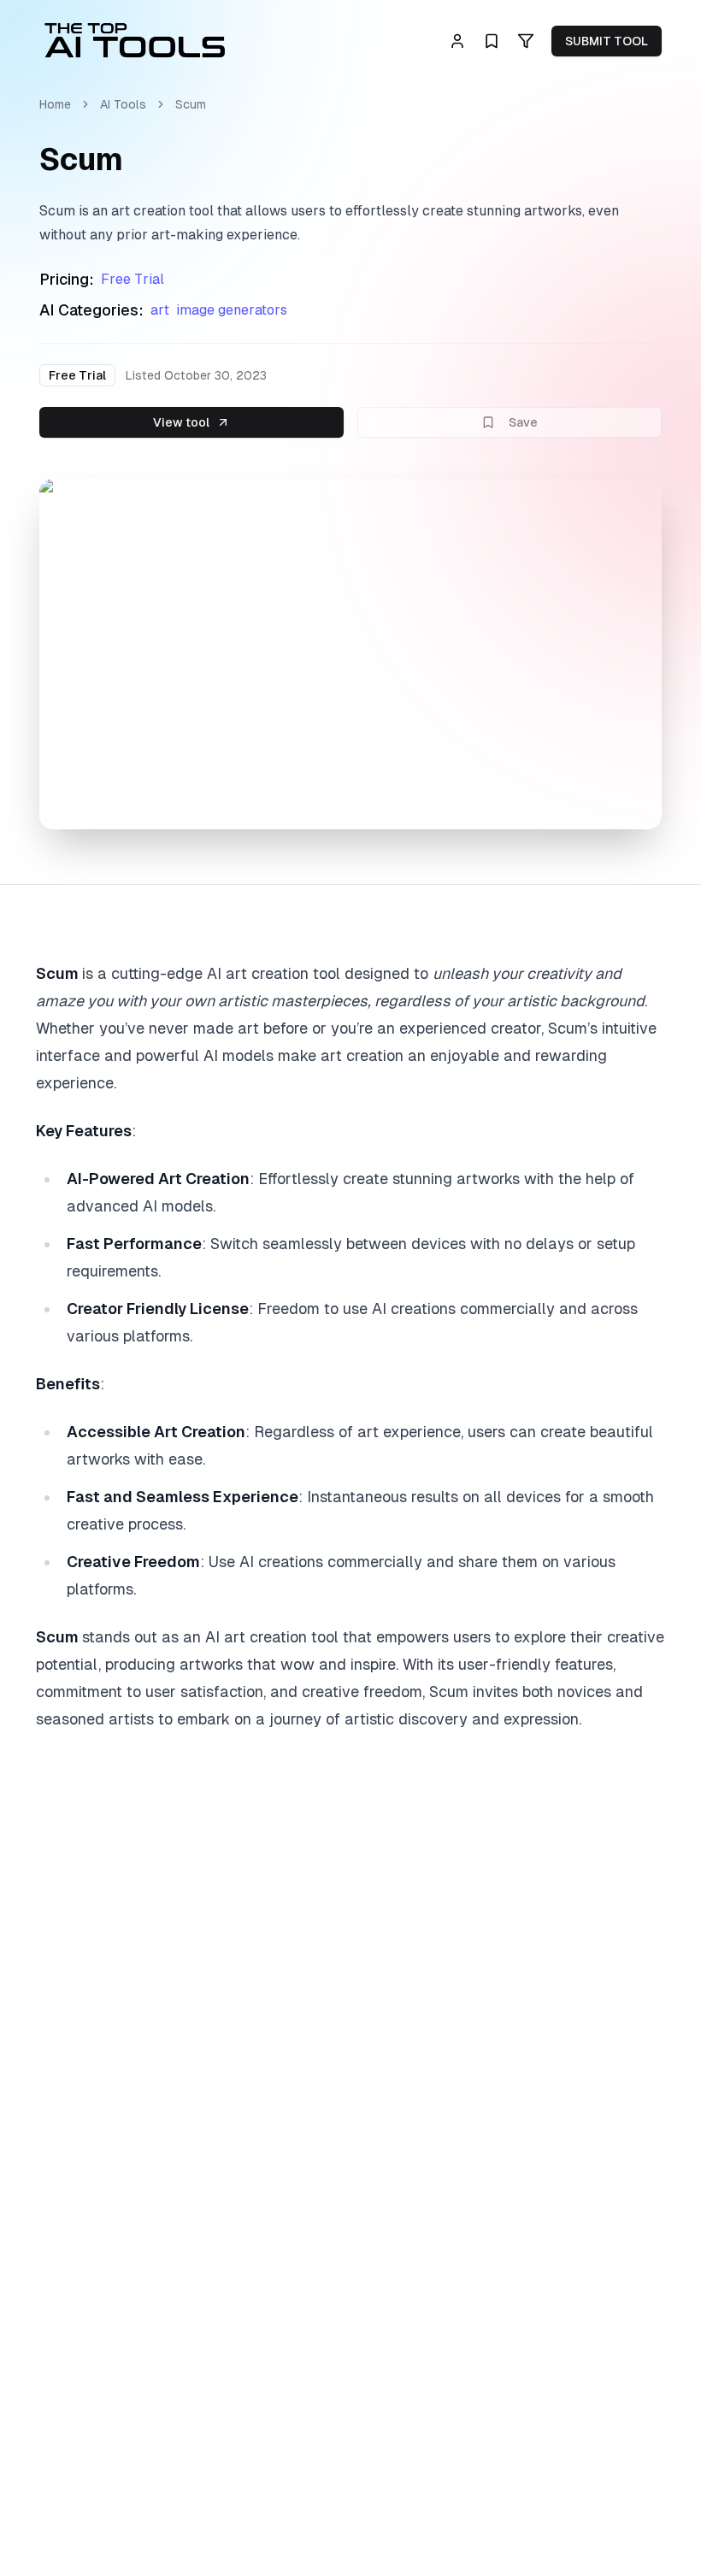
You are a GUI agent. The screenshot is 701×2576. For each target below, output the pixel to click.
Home (55, 104)
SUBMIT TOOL (607, 41)
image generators (232, 310)
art (160, 310)
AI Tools (123, 104)
